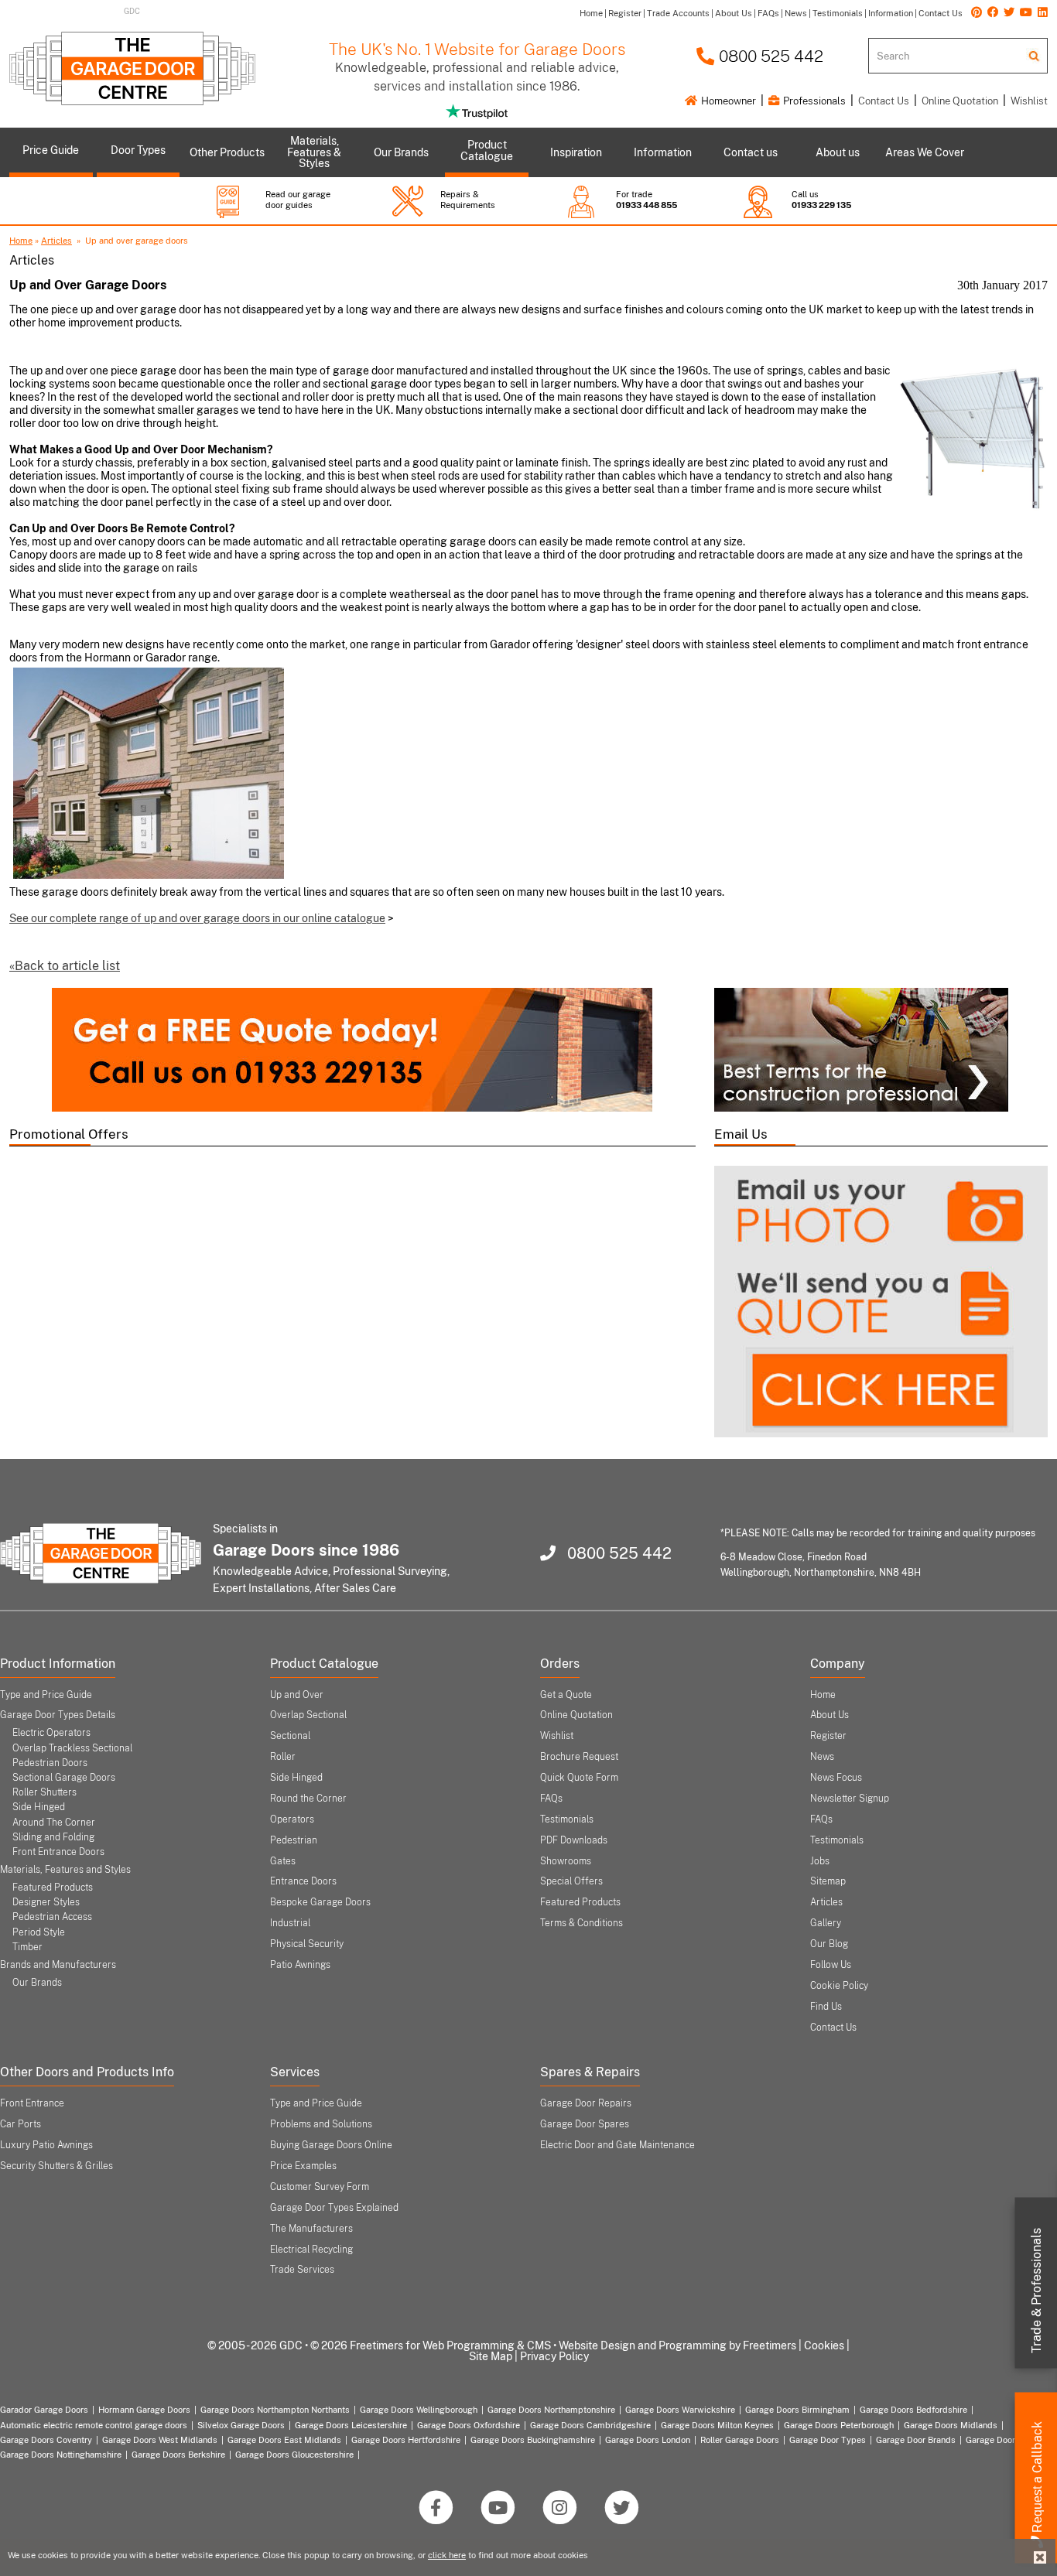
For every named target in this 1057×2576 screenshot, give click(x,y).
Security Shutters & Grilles (56, 2166)
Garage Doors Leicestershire (351, 2425)
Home (21, 241)
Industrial (290, 1923)
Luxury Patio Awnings (46, 2145)
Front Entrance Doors (58, 1852)
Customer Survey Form (320, 2187)
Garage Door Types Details (58, 1715)
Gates (283, 1861)
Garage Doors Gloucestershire (294, 2455)
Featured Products (53, 1888)
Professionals (813, 101)
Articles (56, 241)
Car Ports (21, 2124)
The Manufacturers (311, 2229)
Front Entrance (32, 2103)
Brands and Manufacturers (58, 1965)
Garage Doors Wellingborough (419, 2410)
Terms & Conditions (582, 1923)
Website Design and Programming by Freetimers (677, 2345)
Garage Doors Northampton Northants (275, 2410)
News (822, 1757)
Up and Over (297, 1695)
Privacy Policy (554, 2356)
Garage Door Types (828, 2440)
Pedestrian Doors (50, 1763)
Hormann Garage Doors (144, 2410)
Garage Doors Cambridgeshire (590, 2425)
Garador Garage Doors (44, 2410)
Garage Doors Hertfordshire (406, 2440)
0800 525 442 (769, 56)
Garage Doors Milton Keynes (717, 2425)
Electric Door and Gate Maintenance (617, 2145)
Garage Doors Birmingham (797, 2410)
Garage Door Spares (585, 2124)
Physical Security (307, 1944)
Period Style (39, 1932)
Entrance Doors (303, 1881)
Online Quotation (960, 101)
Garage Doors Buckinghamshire (533, 2440)
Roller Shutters (44, 1792)
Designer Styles (46, 1902)
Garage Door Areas (1003, 2440)
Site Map (491, 2356)
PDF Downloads (574, 1840)
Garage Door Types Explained (334, 2208)
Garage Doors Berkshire (178, 2455)
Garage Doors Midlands (951, 2425)
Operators (292, 1819)
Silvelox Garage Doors (241, 2425)
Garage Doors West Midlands (160, 2440)
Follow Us (831, 1965)
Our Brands (37, 1983)
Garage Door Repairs (586, 2103)
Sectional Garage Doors (64, 1778)
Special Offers (571, 1881)
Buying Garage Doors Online (331, 2145)
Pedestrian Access (52, 1917)
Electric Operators (51, 1733)
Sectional (290, 1736)
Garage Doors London (648, 2440)
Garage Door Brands (916, 2440)
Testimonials (567, 1819)
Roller (283, 1757)
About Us (830, 1715)
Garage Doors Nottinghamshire (61, 2455)
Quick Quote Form (579, 1778)
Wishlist (1029, 101)
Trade (1036, 2291)
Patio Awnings (300, 1965)
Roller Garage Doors (740, 2440)
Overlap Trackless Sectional (72, 1748)
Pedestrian (294, 1840)
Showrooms (566, 1861)
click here (447, 2555)
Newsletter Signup (850, 1799)
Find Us (826, 2007)
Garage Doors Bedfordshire (913, 2410)
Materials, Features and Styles (65, 1870)
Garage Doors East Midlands (284, 2440)
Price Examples (303, 2166)
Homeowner (727, 101)
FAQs (551, 1799)
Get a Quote (566, 1695)
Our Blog (829, 1944)
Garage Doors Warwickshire (680, 2410)
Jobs (820, 1861)
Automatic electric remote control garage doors (94, 2425)
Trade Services (302, 2270)
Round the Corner (308, 1799)
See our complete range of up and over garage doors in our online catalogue (197, 918)
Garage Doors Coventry (46, 2440)
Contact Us (884, 101)
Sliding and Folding (53, 1837)
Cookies (824, 2345)
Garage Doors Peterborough (839, 2425)
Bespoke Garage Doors (320, 1902)
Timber (27, 1947)
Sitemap (828, 1881)
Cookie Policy (839, 1986)
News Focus (836, 1778)
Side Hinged (39, 1807)
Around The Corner (54, 1823)
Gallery (826, 1923)
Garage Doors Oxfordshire (469, 2425)
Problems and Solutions (321, 2124)
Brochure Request (579, 1757)
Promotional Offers (69, 1134)
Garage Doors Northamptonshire (551, 2410)
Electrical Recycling (311, 2250)
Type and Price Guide (46, 1695)
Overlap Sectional (308, 1715)
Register (828, 1736)
